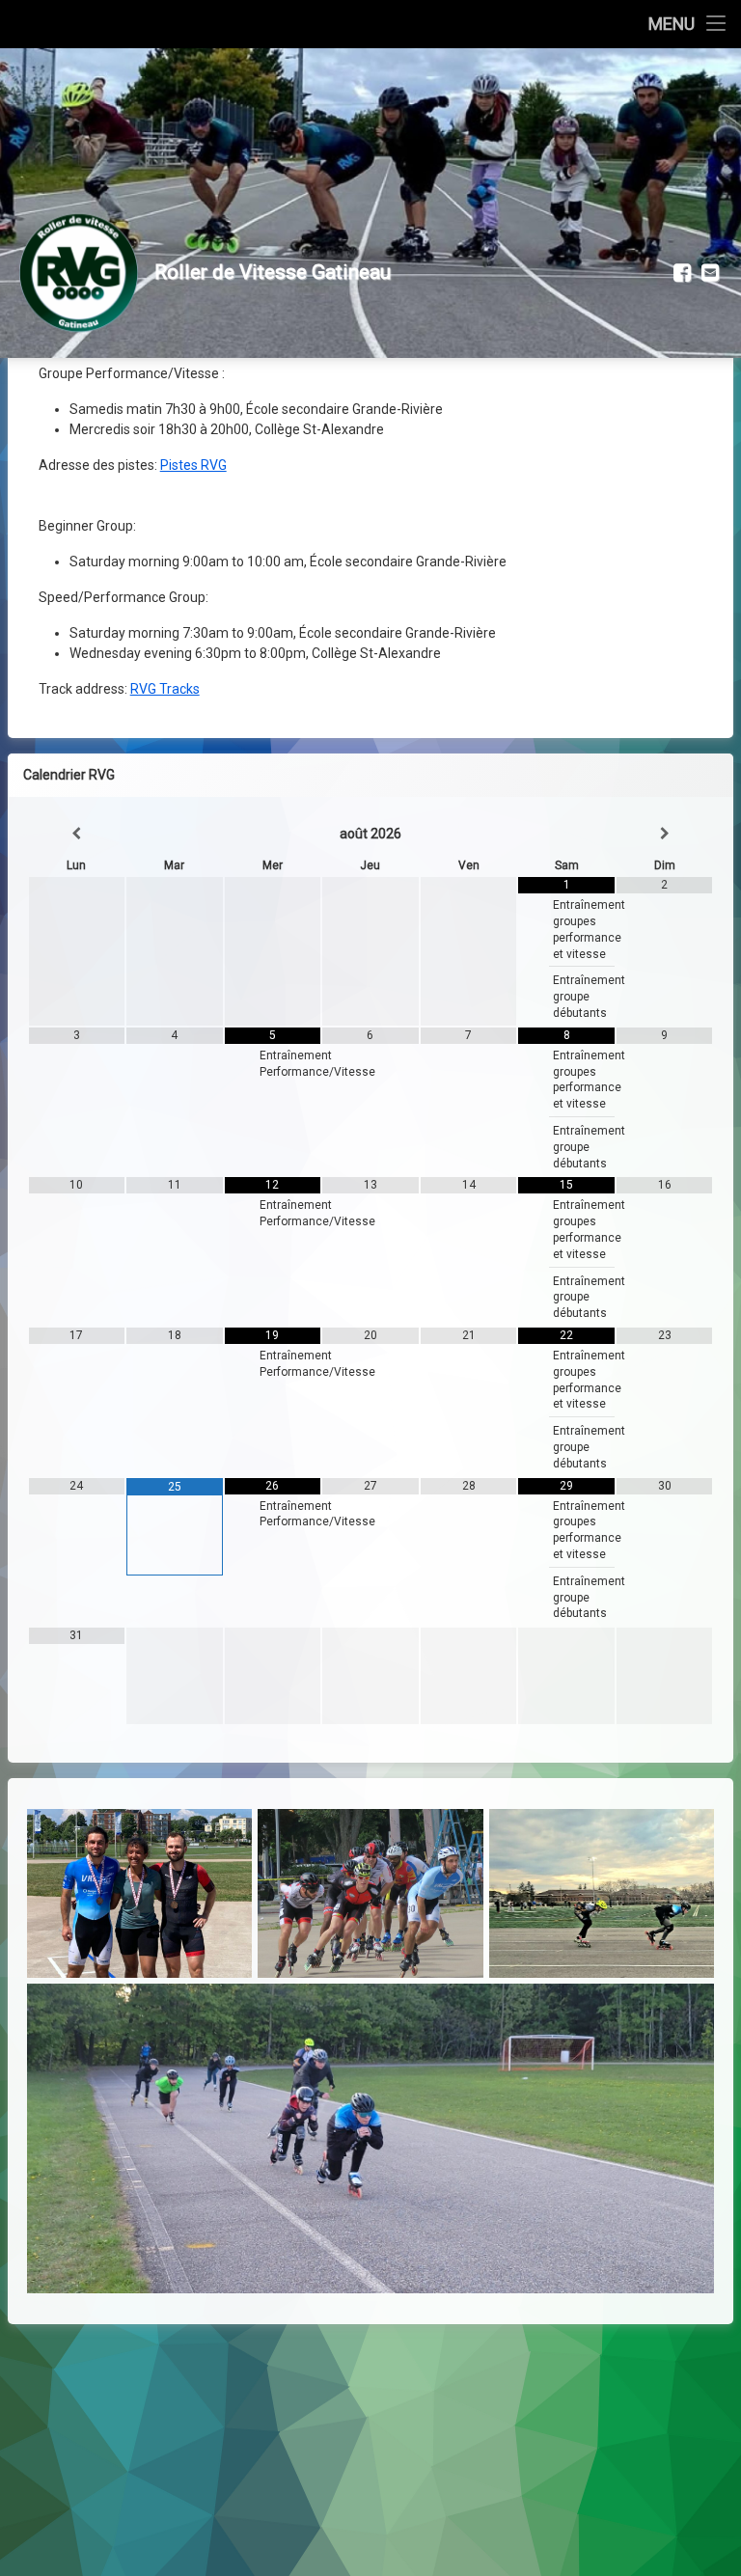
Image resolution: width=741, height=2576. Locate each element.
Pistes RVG (193, 465)
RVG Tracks (165, 689)
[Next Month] (665, 834)
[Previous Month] (77, 834)
